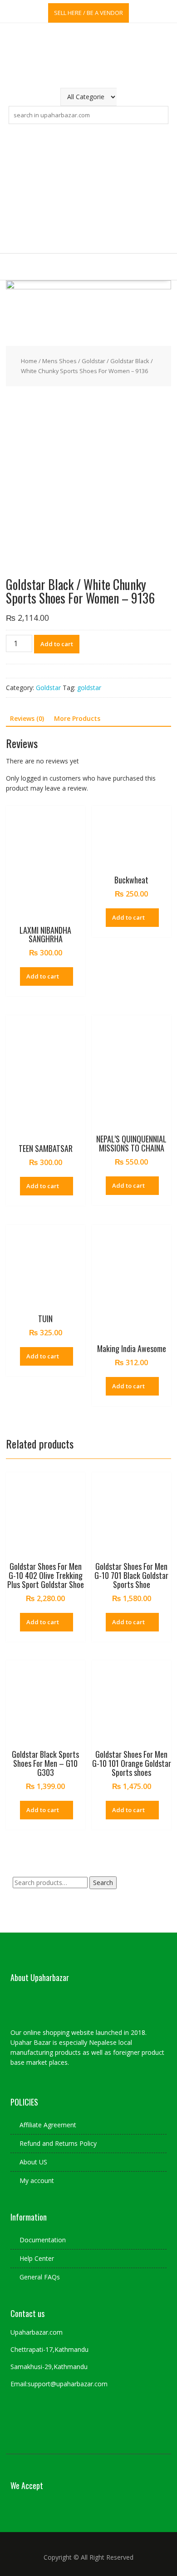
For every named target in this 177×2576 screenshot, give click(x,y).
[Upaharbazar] (88, 287)
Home (29, 361)
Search (103, 1883)
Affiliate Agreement (48, 2125)
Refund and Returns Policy (58, 2143)
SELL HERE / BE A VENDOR (88, 13)
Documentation (43, 2240)
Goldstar (93, 361)
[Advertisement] (88, 189)
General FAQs (40, 2277)
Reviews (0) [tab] (27, 718)
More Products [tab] (77, 718)
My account (37, 2180)
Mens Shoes (59, 361)
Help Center (37, 2258)
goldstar (89, 688)
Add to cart (57, 644)
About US (33, 2162)
